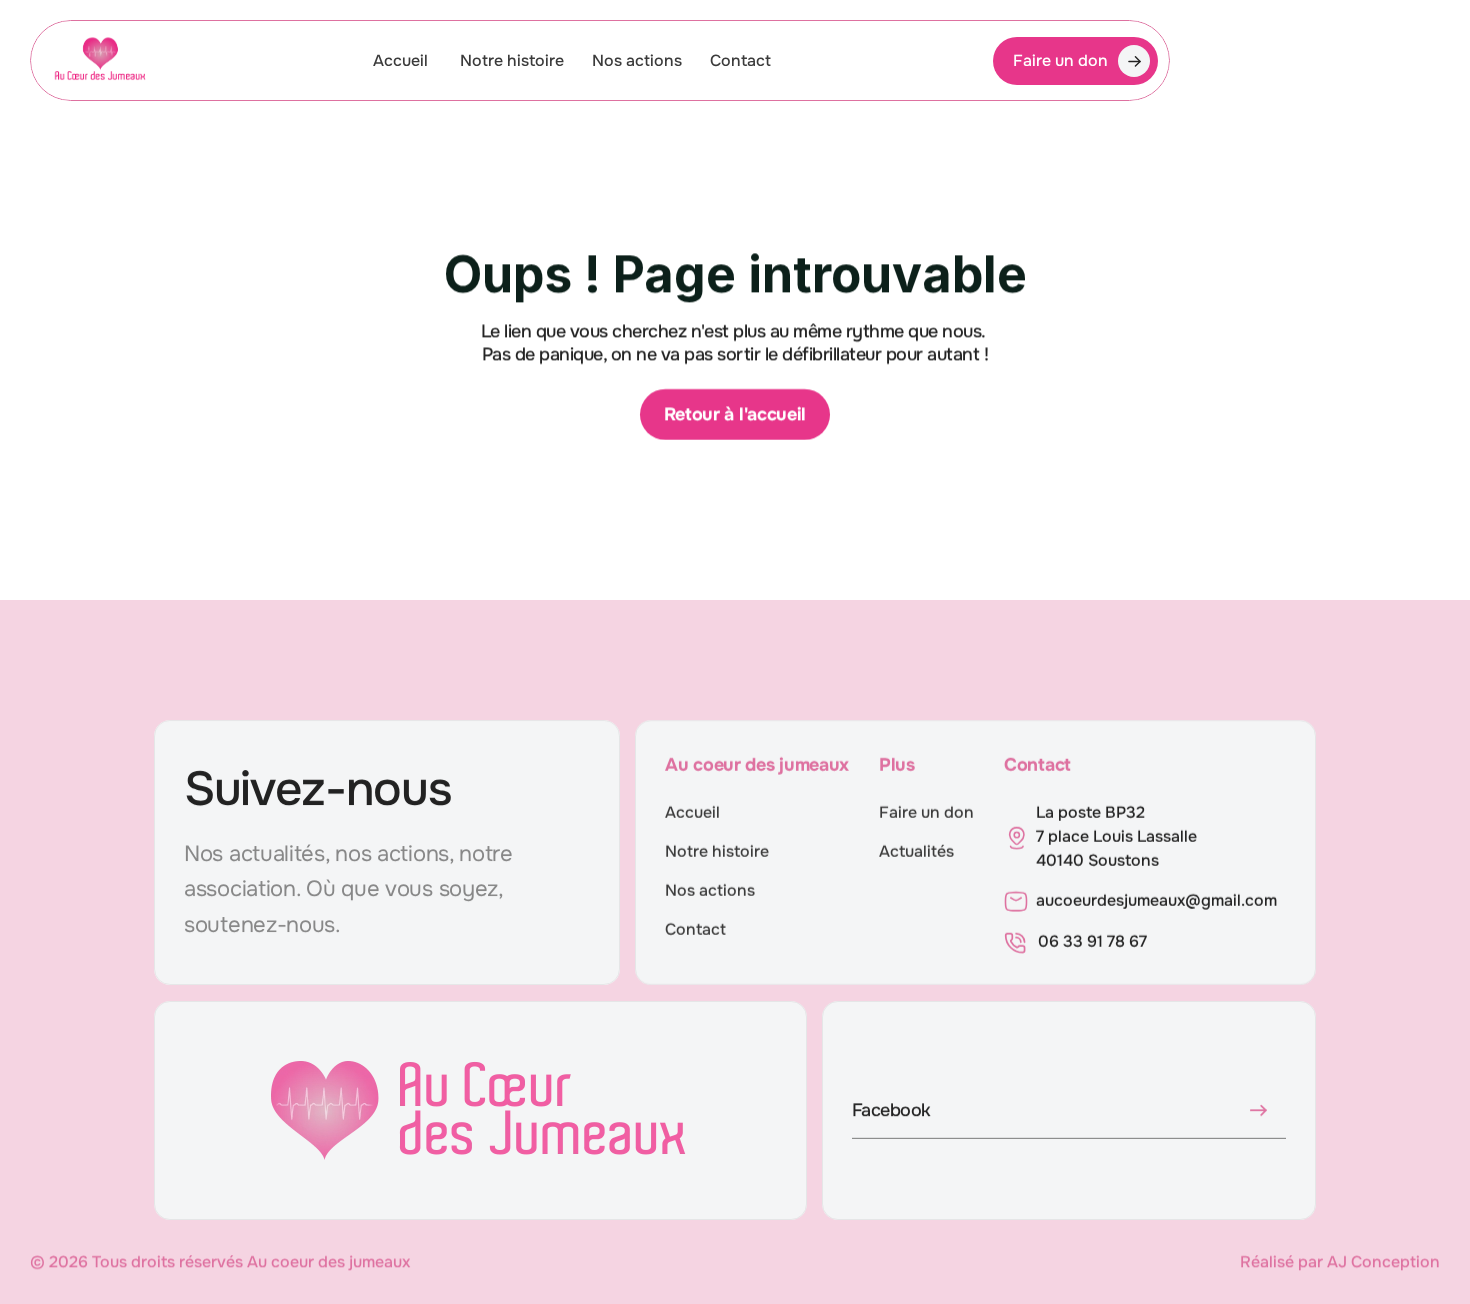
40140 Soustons (1097, 860)
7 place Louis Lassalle (1118, 836)
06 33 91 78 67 (1092, 941)
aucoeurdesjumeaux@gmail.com (1156, 900)
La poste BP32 (1090, 812)
